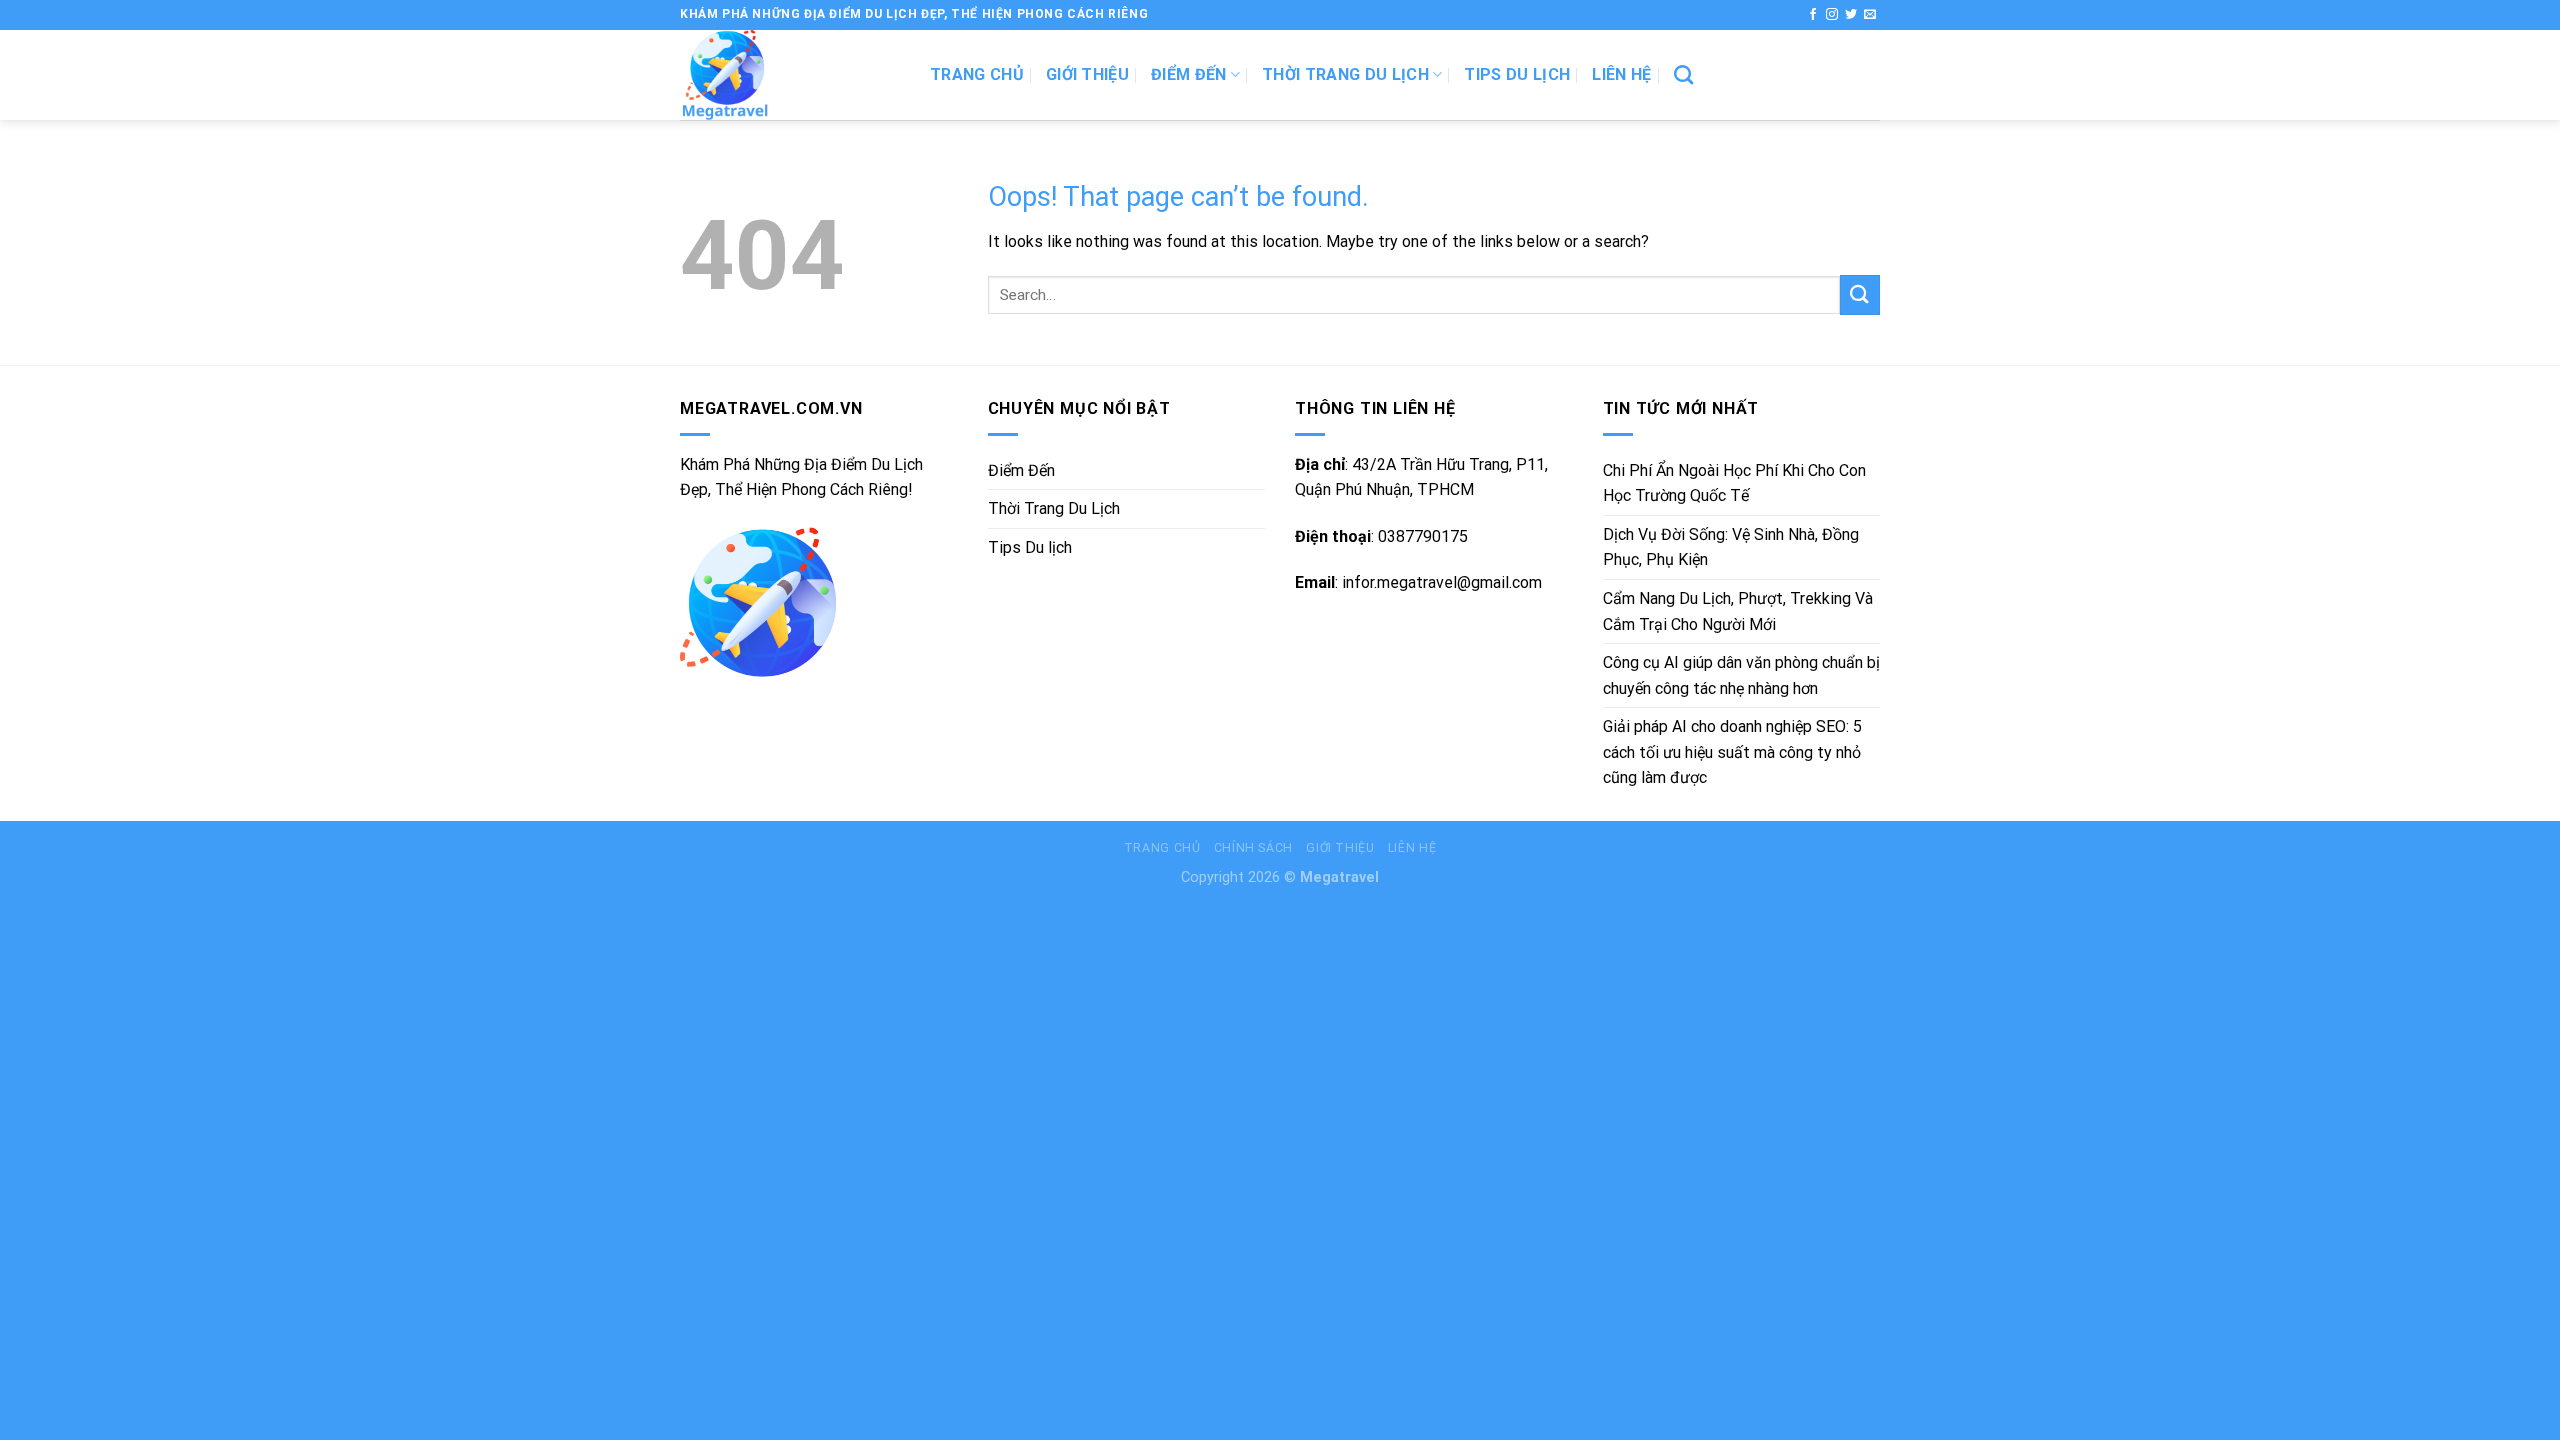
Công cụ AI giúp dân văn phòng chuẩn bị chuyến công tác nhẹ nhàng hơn (1741, 675)
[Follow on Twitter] (1851, 15)
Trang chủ (977, 74)
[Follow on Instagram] (1832, 15)
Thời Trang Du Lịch (1345, 74)
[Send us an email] (1870, 15)
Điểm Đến (1189, 74)
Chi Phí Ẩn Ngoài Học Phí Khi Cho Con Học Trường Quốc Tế (1734, 483)
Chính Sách (1253, 848)
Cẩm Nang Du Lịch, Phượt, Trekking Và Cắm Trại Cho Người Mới (1738, 611)
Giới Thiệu (1087, 74)
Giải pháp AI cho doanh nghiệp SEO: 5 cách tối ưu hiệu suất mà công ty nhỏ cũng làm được (1732, 752)
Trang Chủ (1162, 848)
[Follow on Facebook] (1813, 15)
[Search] (1683, 74)
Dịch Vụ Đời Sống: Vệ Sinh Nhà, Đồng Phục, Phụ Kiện (1731, 547)
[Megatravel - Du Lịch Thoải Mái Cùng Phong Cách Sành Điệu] (790, 75)
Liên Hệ (1621, 74)
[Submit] (1860, 294)
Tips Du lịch (1517, 74)
